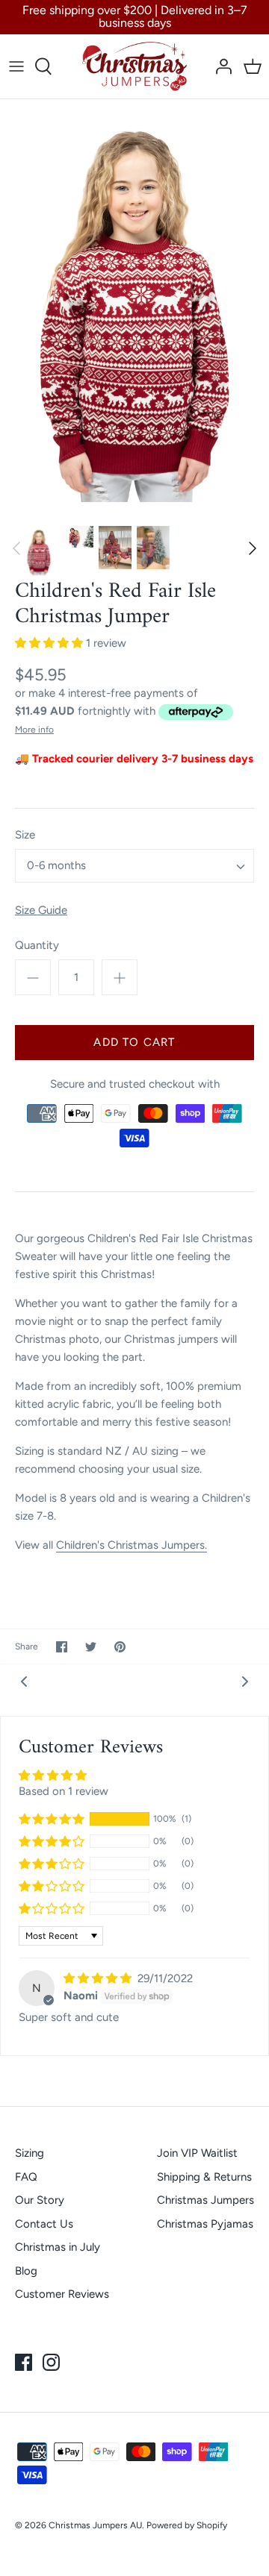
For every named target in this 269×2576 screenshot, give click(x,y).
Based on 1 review (64, 1791)
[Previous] (16, 548)
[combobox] (134, 866)
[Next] (253, 548)
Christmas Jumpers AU (95, 2525)
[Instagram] (51, 2362)
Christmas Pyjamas (205, 2224)
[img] (99, 1978)
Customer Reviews (62, 2294)
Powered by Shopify (187, 2525)
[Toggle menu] (16, 66)
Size (25, 835)
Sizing (30, 2153)
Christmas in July (58, 2247)
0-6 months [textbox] (56, 865)
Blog (26, 2271)
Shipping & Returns (204, 2177)
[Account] (220, 66)
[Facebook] (24, 2362)
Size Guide (41, 910)
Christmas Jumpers (205, 2200)
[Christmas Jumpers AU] (134, 66)
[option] (134, 301)
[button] (50, 643)
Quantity (37, 945)
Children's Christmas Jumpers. (132, 1545)
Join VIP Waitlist (197, 2153)
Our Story (40, 2200)
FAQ (26, 2177)
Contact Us (44, 2224)
